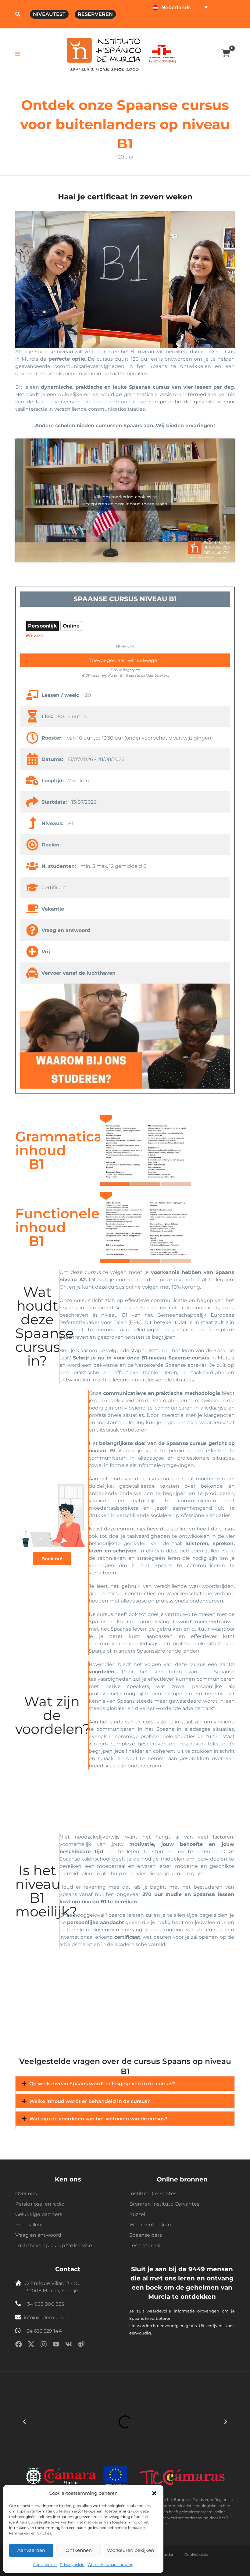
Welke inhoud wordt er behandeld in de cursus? (90, 2101)
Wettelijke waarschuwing (111, 2565)
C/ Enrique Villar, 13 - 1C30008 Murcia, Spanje (52, 2287)
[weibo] (81, 2345)
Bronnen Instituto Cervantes (164, 2204)
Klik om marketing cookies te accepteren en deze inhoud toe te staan (125, 500)
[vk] (69, 2345)
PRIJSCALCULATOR (214, 22)
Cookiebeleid (45, 2565)
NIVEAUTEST (49, 14)
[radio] (42, 626)
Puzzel (137, 2214)
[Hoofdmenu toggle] (18, 54)
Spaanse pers (146, 2235)
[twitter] (31, 2345)
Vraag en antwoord (38, 2235)
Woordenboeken (150, 2225)
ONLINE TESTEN (170, 22)
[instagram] (44, 2345)
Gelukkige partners (39, 2214)
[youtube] (56, 2345)
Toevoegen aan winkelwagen (125, 660)
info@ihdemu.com (47, 2318)
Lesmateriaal (145, 2245)
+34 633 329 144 (43, 2331)
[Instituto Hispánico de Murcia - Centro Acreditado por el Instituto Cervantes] (162, 53)
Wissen (34, 635)
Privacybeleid (72, 2565)
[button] (154, 2493)
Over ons (26, 2194)
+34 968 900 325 (44, 2304)
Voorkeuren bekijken (130, 2550)
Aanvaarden (31, 2550)
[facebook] (19, 2345)
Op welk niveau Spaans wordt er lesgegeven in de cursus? (102, 2083)
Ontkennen (79, 2550)
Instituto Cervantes (153, 2194)
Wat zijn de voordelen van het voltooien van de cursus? (98, 2119)
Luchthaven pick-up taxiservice (54, 2245)
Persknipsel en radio (40, 2204)
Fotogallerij (29, 2225)
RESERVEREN (95, 14)
